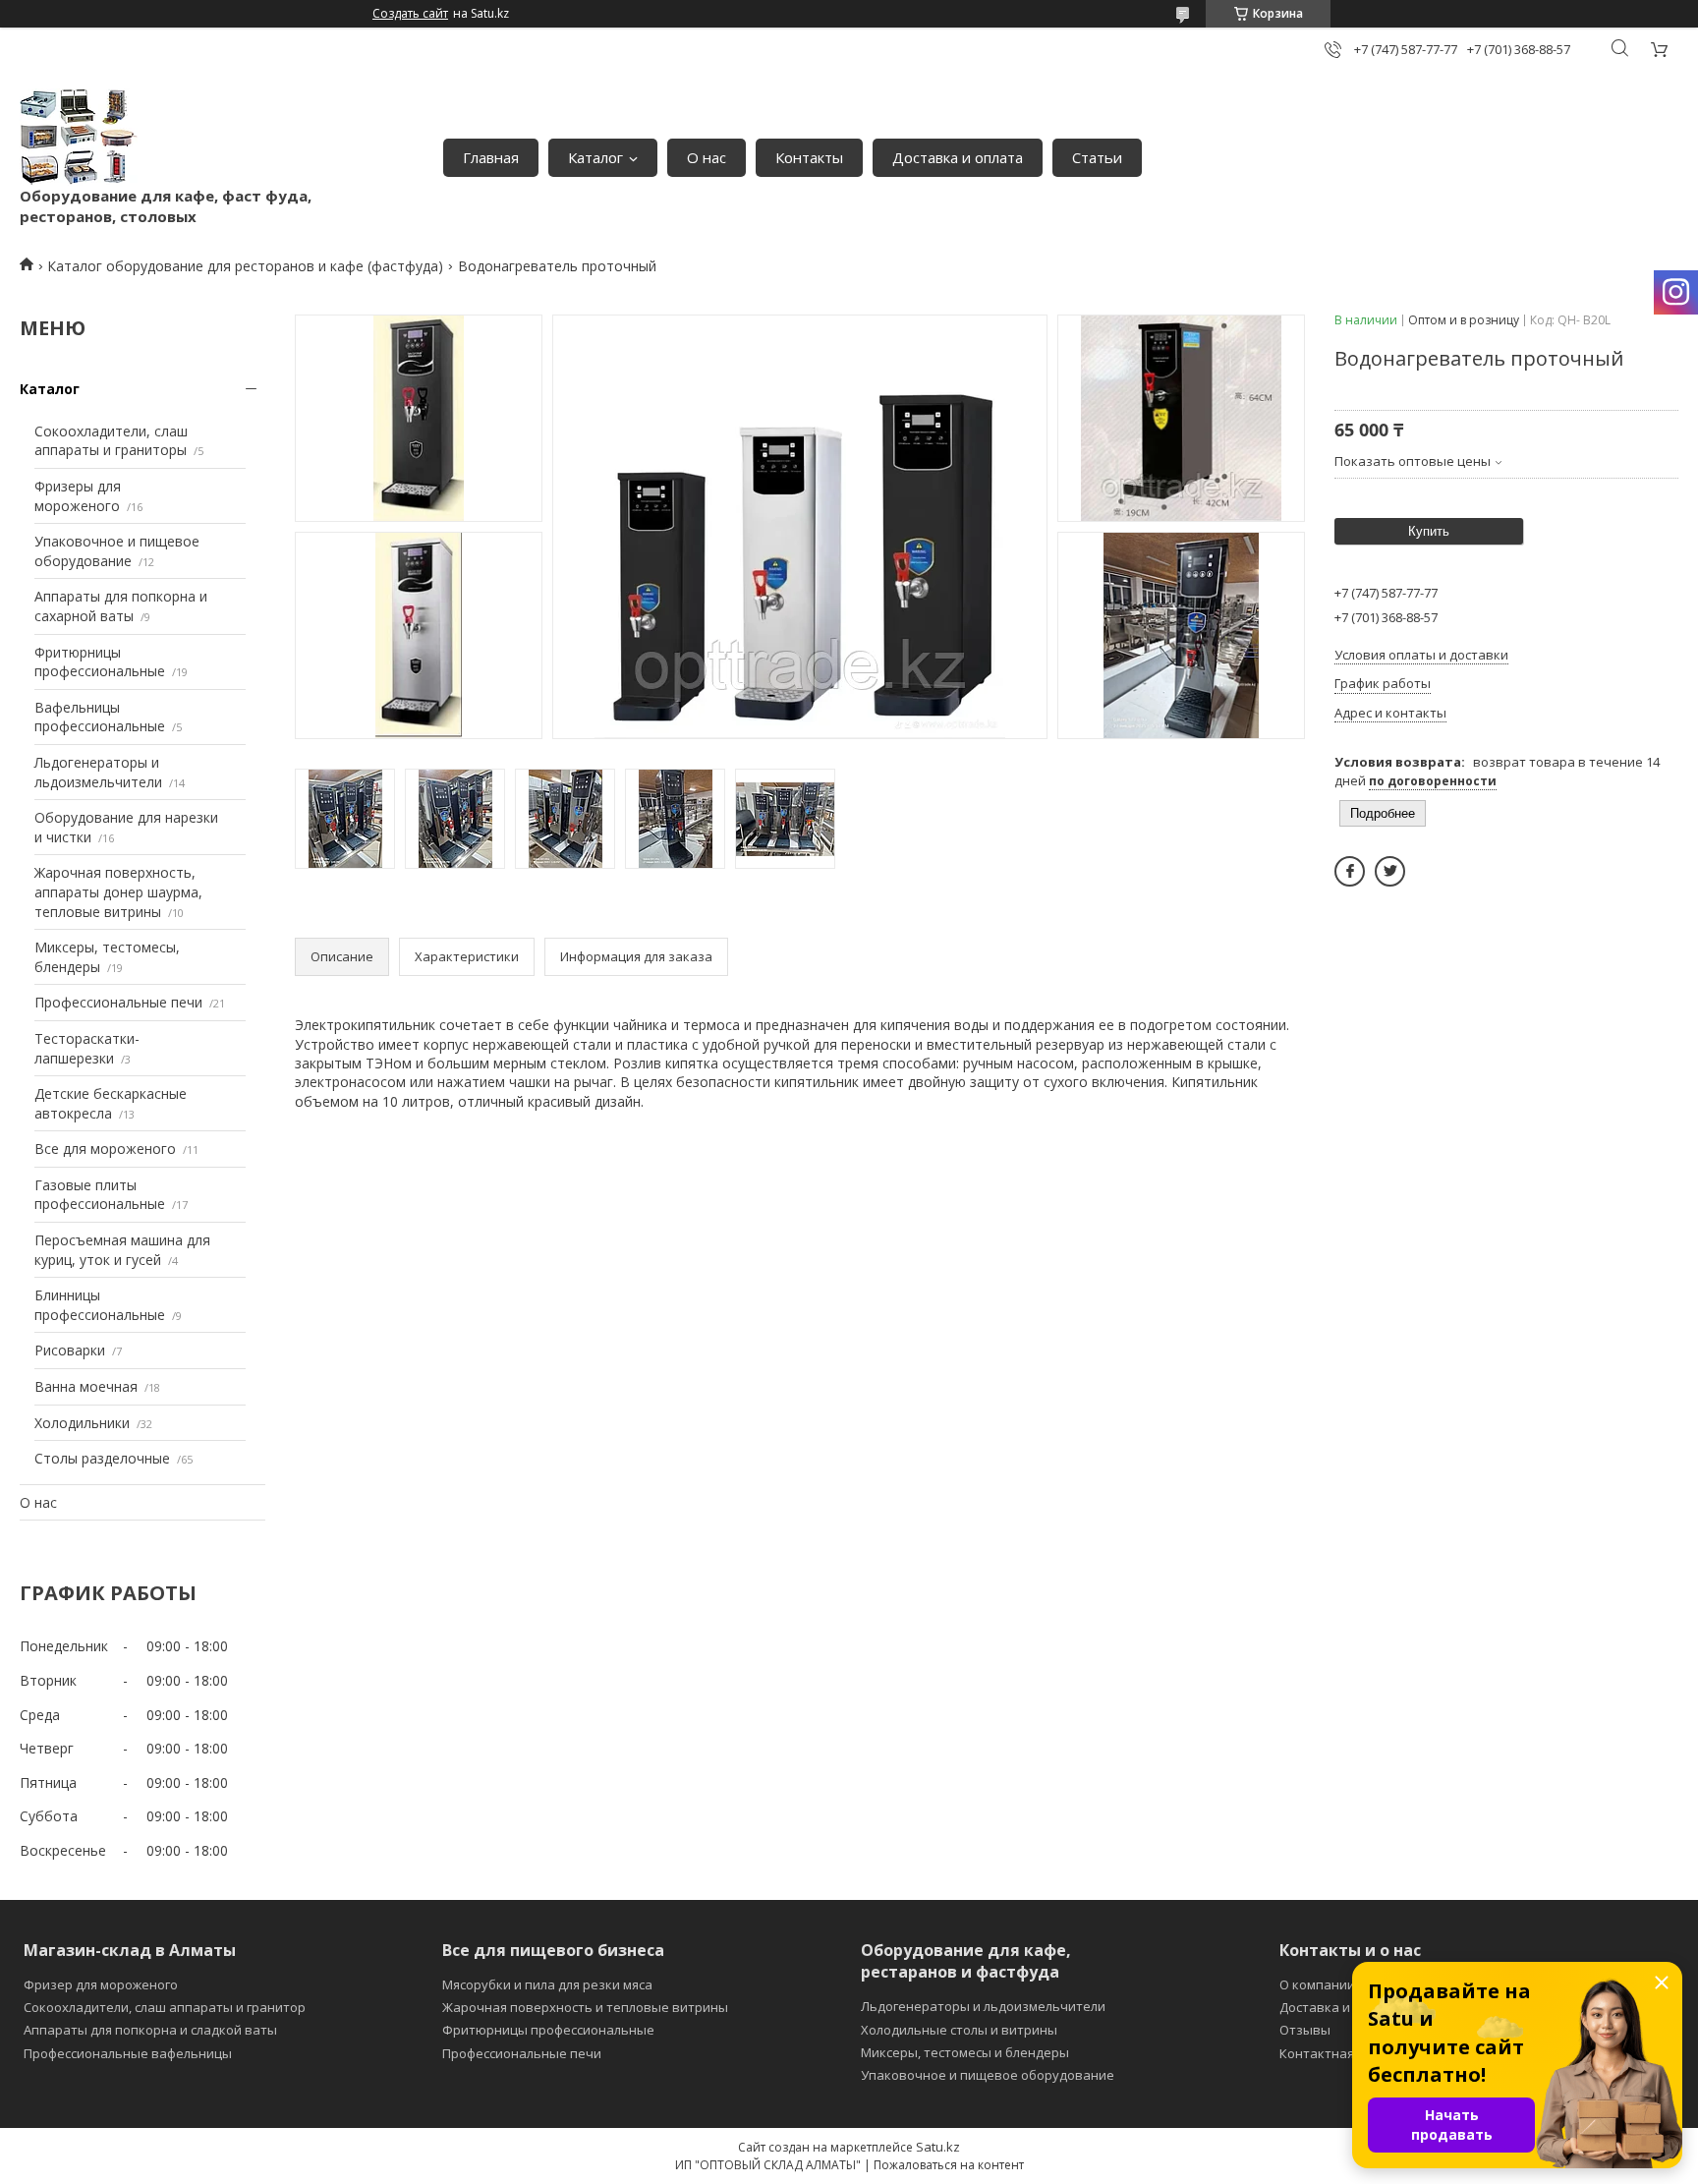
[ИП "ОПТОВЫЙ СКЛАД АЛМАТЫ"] (79, 137)
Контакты (809, 157)
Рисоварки (70, 1350)
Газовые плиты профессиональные (100, 1195)
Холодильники (82, 1423)
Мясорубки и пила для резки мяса (547, 1984)
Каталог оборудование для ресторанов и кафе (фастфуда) (245, 266)
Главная (491, 157)
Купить (1429, 531)
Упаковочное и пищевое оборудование (117, 551)
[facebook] (1350, 871)
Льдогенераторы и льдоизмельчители (98, 772)
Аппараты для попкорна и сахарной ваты (121, 606)
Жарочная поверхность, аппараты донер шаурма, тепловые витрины (118, 891)
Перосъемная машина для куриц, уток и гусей (122, 1250)
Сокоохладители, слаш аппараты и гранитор (165, 2007)
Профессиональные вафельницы (128, 2053)
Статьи (1097, 157)
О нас (707, 157)
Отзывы (1305, 2030)
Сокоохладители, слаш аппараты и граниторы (111, 441)
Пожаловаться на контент (949, 2165)
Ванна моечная (86, 1386)
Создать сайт (410, 14)
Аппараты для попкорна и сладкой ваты (150, 2030)
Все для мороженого (105, 1149)
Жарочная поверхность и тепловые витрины (585, 2007)
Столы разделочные (102, 1458)
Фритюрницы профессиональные (100, 662)
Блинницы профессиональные (100, 1305)
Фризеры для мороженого (78, 496)
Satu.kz (938, 2147)
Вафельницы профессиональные (100, 717)
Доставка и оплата (958, 157)
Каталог (595, 157)
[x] (1390, 871)
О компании (1317, 1984)
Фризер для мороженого (101, 1984)
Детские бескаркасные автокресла (111, 1103)
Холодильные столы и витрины (959, 2030)
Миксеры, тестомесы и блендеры (965, 2052)
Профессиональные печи (118, 1002)
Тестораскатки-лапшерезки (87, 1048)
